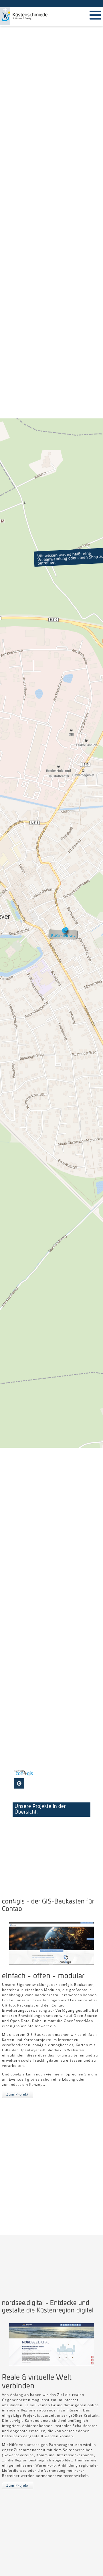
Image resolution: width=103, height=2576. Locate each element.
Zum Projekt (17, 2094)
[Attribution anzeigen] (19, 1783)
